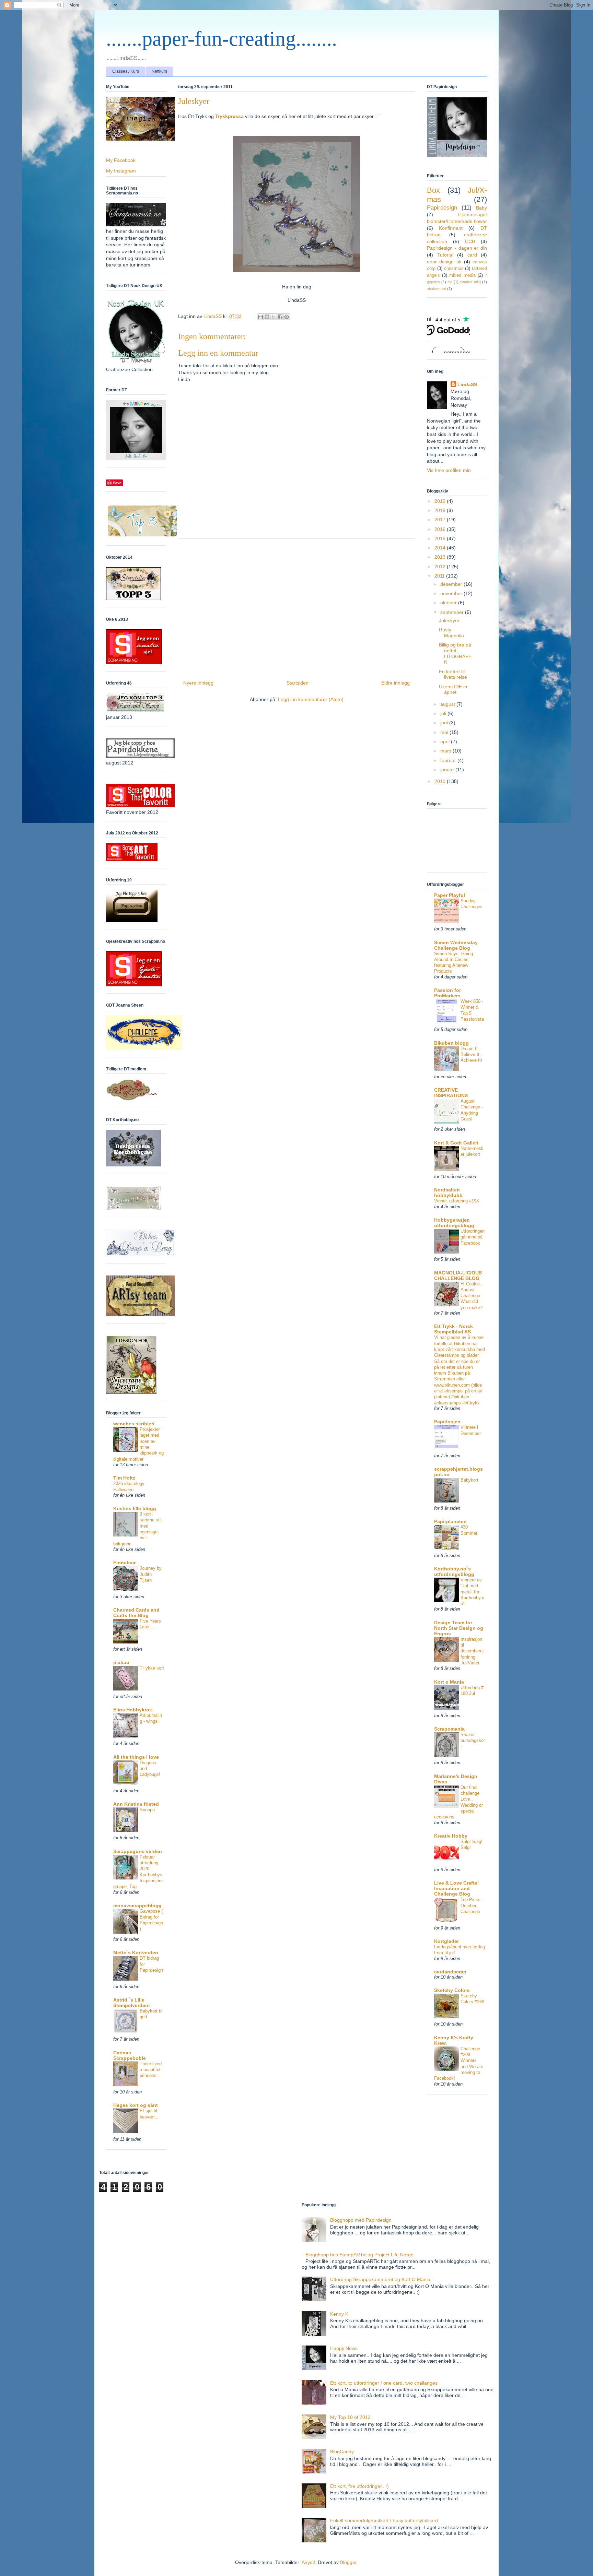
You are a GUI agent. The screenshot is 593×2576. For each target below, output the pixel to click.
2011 (440, 576)
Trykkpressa (229, 116)
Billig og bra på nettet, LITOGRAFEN (455, 653)
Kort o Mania (449, 1682)
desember (452, 584)
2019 (441, 501)
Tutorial (445, 255)
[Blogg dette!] (267, 317)
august (448, 704)
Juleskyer (449, 620)
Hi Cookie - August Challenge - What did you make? (472, 1296)
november (452, 593)
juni (445, 723)
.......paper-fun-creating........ (222, 39)
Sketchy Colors (452, 1990)
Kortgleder (446, 1941)
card (472, 255)
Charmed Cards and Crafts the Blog (136, 1613)
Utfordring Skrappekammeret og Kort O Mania (380, 2279)
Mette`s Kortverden (136, 1952)
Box (433, 190)
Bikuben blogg (451, 1043)
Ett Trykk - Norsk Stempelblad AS (454, 1329)
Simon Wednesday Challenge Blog (456, 945)
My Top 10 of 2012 (350, 2417)
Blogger (348, 2562)
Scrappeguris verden (138, 1851)
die (450, 282)
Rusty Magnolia (451, 633)
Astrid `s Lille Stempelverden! (132, 2003)
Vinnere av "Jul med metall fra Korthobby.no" (472, 1592)
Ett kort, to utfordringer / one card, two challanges (384, 2383)
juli (444, 713)
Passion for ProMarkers (447, 993)
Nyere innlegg (198, 683)
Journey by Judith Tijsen (151, 1574)
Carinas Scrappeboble (130, 2055)
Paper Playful (450, 895)
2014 (441, 548)
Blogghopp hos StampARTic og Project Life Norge (359, 2255)
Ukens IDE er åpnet (453, 690)
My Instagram (121, 171)
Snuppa (147, 1810)
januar (448, 770)
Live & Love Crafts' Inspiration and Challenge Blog (456, 1888)
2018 (441, 510)
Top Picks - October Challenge (472, 1906)
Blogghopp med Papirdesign (361, 2220)
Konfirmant (451, 228)
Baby (481, 208)
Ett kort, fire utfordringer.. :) (359, 2486)
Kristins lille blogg (135, 1508)
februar (449, 760)
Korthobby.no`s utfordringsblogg (454, 1571)
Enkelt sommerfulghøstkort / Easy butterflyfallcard (384, 2520)
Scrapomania (449, 1729)
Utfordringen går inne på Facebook (473, 1237)
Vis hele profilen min (449, 470)
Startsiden (298, 683)
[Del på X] (274, 317)
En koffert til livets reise (453, 674)
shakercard (437, 289)
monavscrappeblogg (137, 1906)
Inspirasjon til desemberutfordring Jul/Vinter (472, 1651)
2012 (441, 567)
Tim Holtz (124, 1478)
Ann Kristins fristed (136, 1804)
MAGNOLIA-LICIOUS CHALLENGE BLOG (458, 1275)
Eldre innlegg (396, 683)
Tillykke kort (152, 1668)
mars (446, 751)
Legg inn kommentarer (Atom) (311, 699)
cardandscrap (450, 1972)
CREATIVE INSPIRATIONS (451, 1093)
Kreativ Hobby (451, 1836)
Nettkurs (159, 71)
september (453, 612)
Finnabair (124, 1563)
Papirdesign (442, 208)
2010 (441, 781)
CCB (470, 241)
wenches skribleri (134, 1424)
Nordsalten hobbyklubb (448, 1192)
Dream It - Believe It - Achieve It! (471, 1055)
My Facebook (121, 160)
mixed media (462, 275)
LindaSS (467, 384)
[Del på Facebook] (280, 317)
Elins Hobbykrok (133, 1710)
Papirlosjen (447, 1422)
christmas (454, 269)
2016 (441, 529)
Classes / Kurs (126, 71)
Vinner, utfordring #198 (456, 1201)
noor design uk (444, 262)
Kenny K (339, 2314)
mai (445, 732)
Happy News (344, 2348)
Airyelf (308, 2562)
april (446, 741)
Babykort (469, 1480)
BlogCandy (342, 2452)
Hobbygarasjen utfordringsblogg (454, 1223)
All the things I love (136, 1757)
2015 (441, 538)
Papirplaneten (450, 1521)
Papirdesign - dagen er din (457, 248)
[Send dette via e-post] (260, 317)
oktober (449, 603)
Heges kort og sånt (136, 2105)
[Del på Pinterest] (287, 317)
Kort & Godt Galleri (456, 1143)
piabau (121, 1662)
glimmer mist (470, 282)
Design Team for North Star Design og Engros (459, 1628)
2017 (441, 520)
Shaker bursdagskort (473, 1741)
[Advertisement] (296, 607)
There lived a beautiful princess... (151, 2070)
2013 (441, 557)
